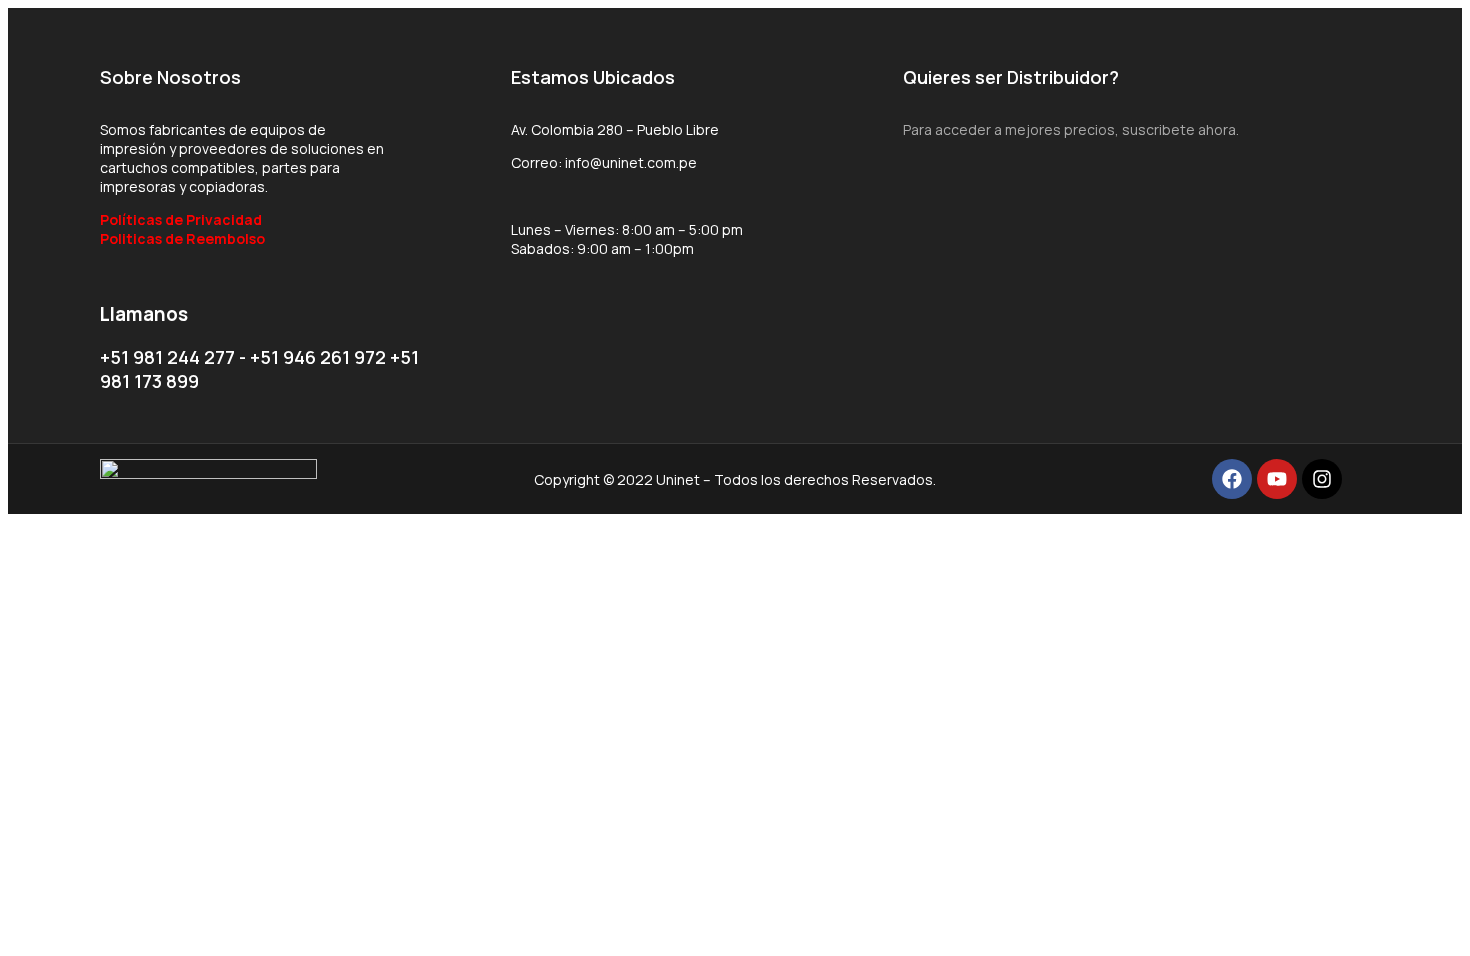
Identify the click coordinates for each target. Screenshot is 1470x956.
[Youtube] (1277, 479)
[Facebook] (1232, 479)
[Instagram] (1322, 479)
